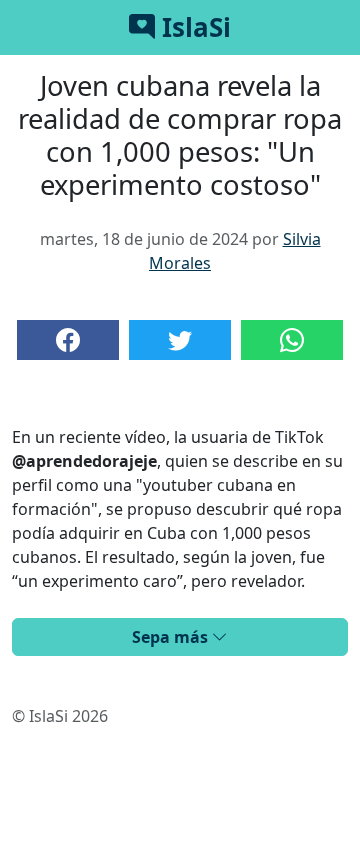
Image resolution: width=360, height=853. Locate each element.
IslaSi (193, 27)
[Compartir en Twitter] (180, 340)
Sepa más (172, 637)
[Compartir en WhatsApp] (292, 340)
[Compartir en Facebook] (68, 340)
